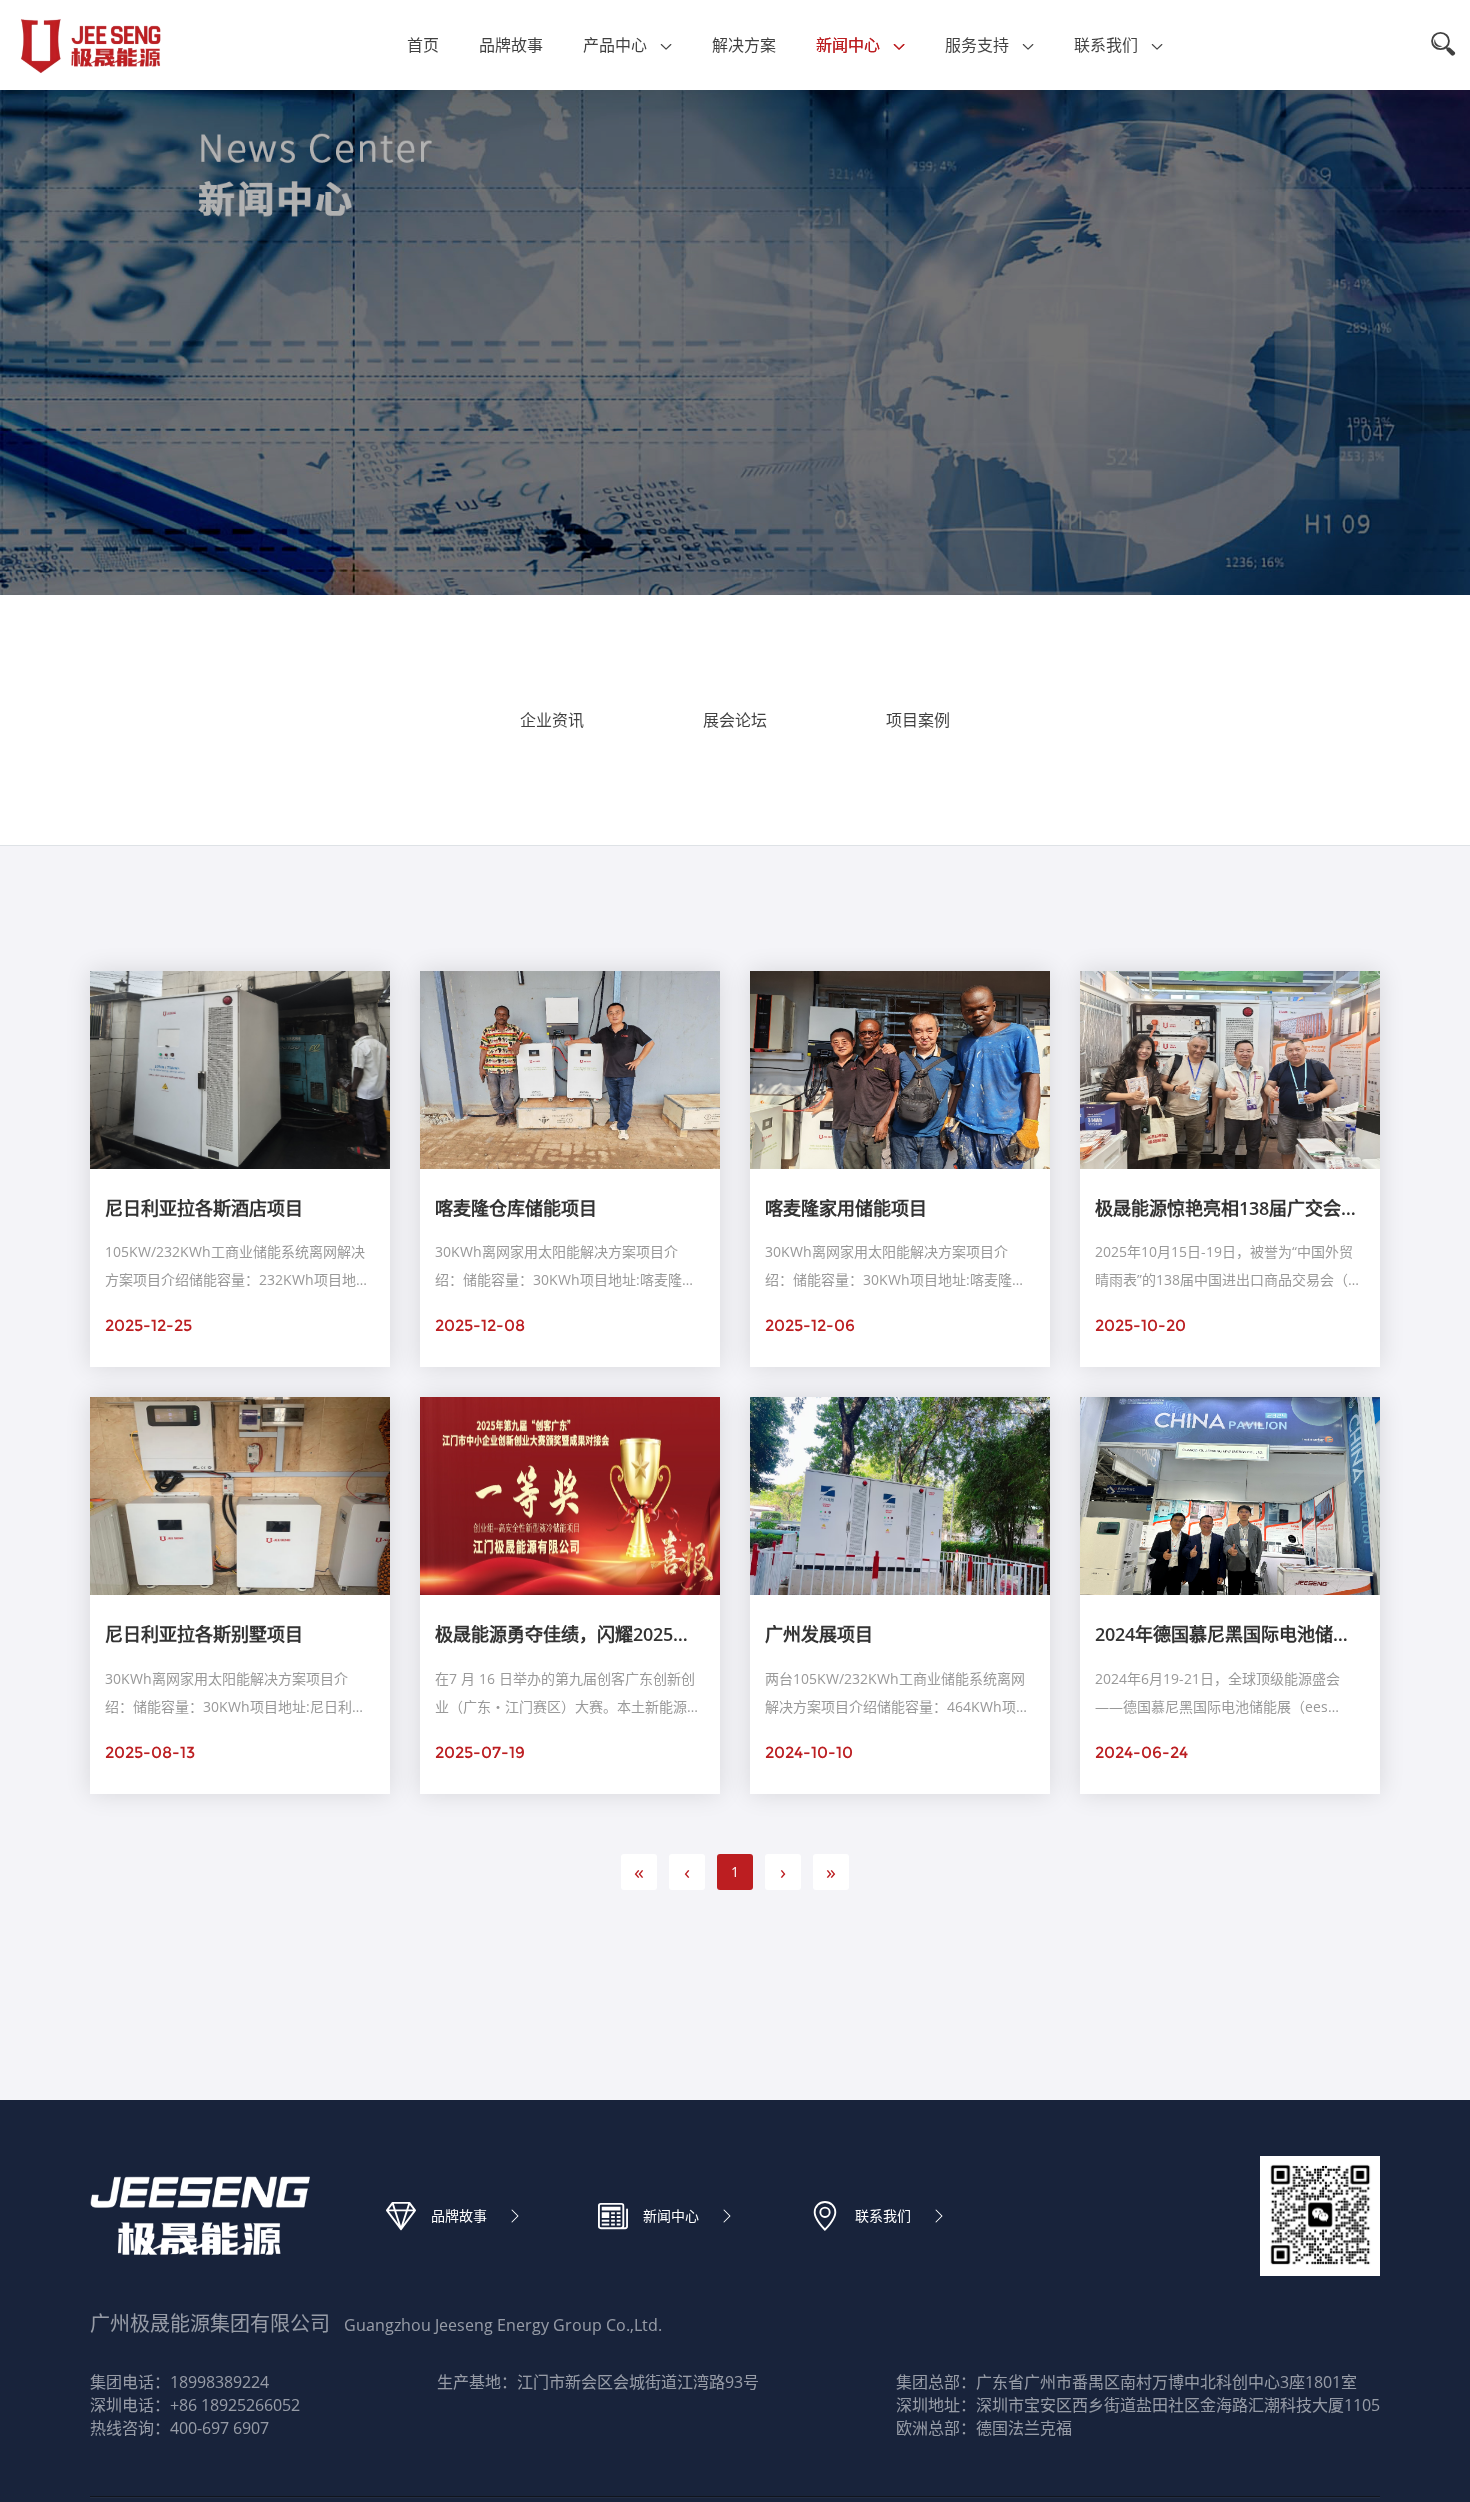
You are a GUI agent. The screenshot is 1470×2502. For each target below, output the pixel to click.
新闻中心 (848, 45)
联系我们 (1106, 45)
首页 (423, 45)
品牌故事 (511, 45)
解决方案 (744, 45)
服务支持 (977, 45)
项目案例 (918, 720)
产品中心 (615, 45)
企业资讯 (552, 720)
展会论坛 (735, 720)
